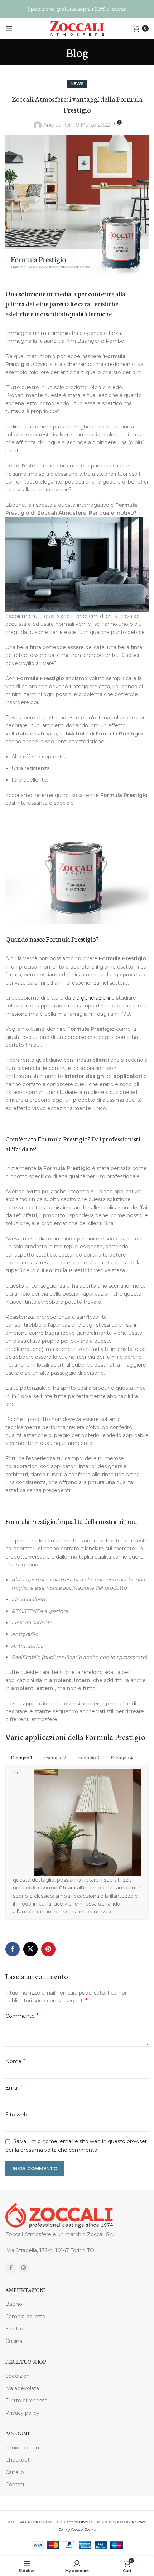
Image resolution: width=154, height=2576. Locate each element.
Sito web (16, 2115)
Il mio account (23, 2448)
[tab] (22, 1757)
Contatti (16, 2485)
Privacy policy (22, 2413)
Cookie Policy (83, 2530)
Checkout (18, 2460)
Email (14, 2088)
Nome (15, 2061)
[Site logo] (77, 28)
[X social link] (30, 1949)
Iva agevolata (22, 2388)
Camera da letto (25, 2317)
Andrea (52, 125)
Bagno (14, 2304)
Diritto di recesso (27, 2401)
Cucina (14, 2341)
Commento (22, 2016)
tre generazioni (91, 998)
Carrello (15, 2472)
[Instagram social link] (24, 2268)
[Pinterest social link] (48, 1949)
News (77, 84)
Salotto (14, 2329)
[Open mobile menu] (9, 29)
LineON (86, 2522)
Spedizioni (18, 2376)
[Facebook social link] (13, 1949)
